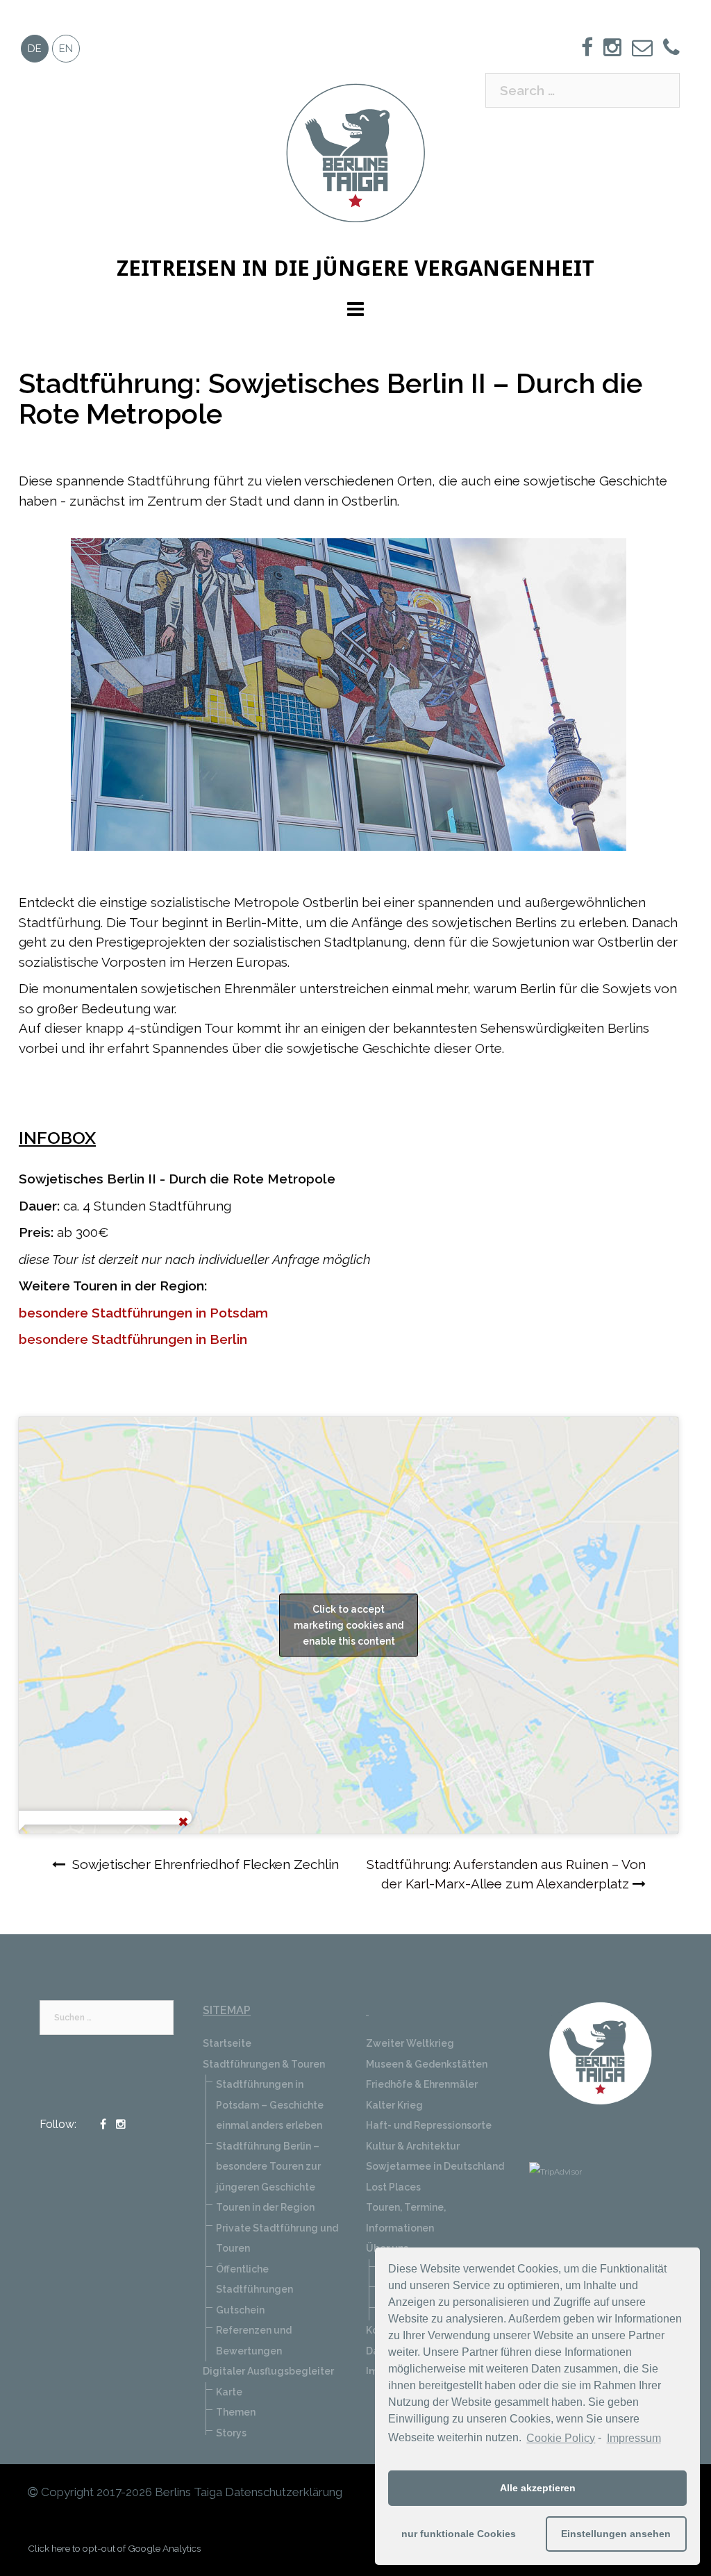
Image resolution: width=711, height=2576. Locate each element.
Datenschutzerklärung (284, 2492)
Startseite (227, 2043)
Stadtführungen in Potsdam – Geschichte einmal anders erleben (270, 2105)
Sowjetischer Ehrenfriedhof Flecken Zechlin (206, 1864)
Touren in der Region (265, 2207)
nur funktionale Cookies (459, 2534)
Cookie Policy (561, 2438)
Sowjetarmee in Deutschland (435, 2166)
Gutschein (240, 2310)
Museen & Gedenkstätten (427, 2064)
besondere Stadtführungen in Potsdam (143, 1313)
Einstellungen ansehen (616, 2534)
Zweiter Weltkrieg (410, 2043)
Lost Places (393, 2187)
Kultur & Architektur (413, 2146)
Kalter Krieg (394, 2105)
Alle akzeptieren (538, 2488)
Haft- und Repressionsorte (429, 2125)
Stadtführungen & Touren (264, 2064)
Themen (236, 2412)
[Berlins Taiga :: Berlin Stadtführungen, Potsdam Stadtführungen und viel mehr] (355, 151)
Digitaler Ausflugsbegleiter (268, 2371)
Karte (229, 2392)
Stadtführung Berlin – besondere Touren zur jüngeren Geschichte (268, 2167)
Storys (231, 2433)
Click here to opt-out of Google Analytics (114, 2548)
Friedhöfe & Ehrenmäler (422, 2084)
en (66, 49)
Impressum (634, 2438)
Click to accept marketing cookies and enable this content (349, 1624)
